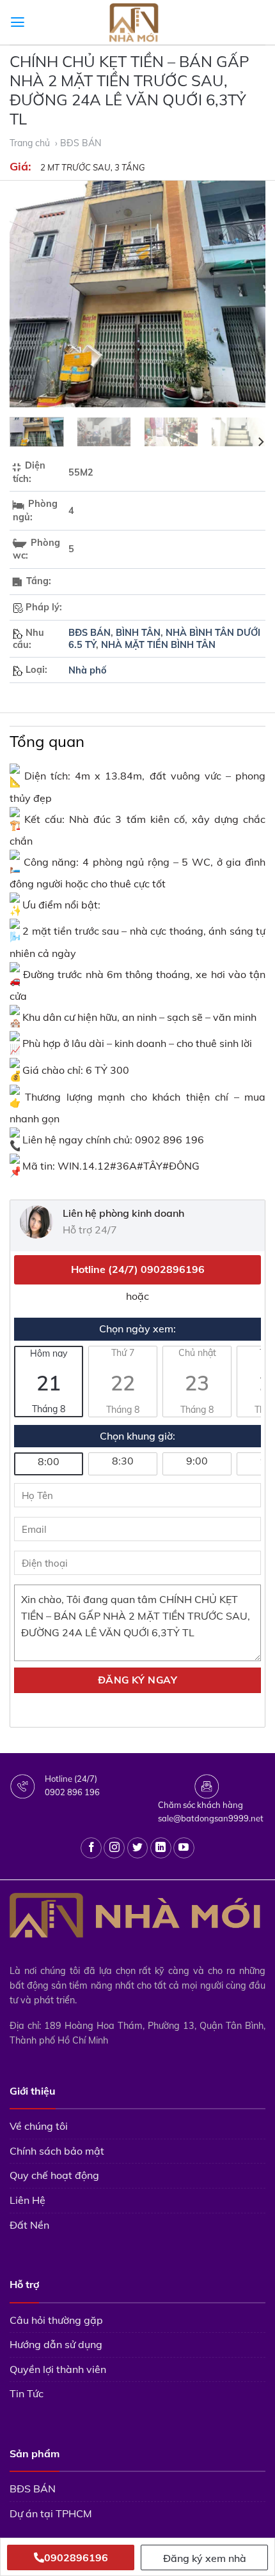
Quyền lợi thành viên (58, 2369)
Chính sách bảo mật (57, 2151)
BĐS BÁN (90, 633)
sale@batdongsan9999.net (211, 1818)
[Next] (244, 294)
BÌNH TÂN (138, 633)
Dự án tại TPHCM (51, 2513)
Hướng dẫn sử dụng (56, 2344)
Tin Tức (27, 2393)
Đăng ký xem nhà (205, 2558)
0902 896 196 (72, 1792)
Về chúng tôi (39, 2126)
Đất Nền (29, 2225)
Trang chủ (31, 143)
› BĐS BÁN (79, 143)
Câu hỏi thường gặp (56, 2320)
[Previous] (31, 294)
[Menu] (18, 22)
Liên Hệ (27, 2200)
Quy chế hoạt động (54, 2175)
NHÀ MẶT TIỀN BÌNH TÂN (158, 645)
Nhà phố (88, 670)
